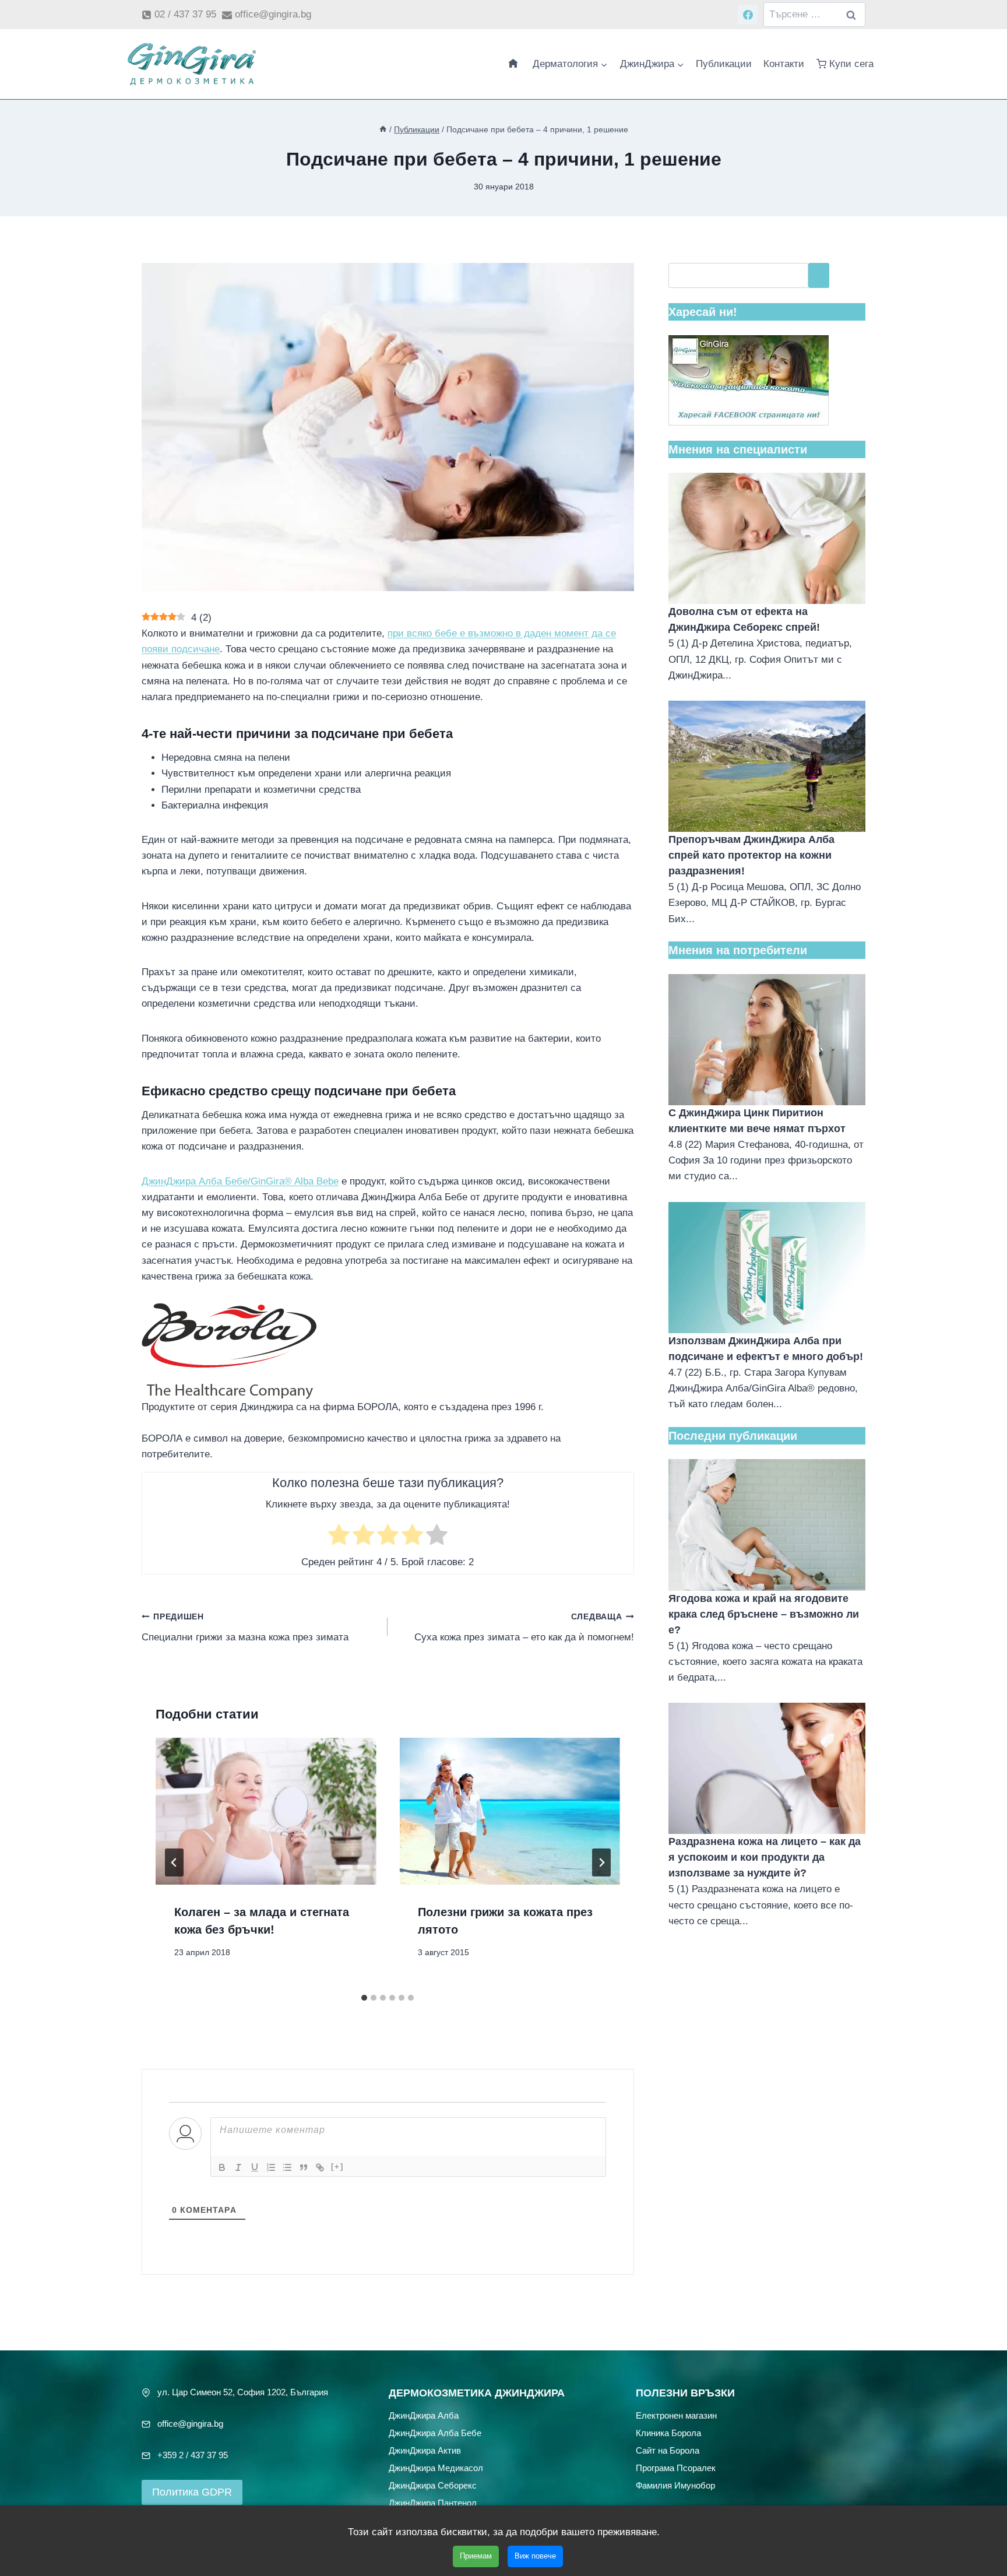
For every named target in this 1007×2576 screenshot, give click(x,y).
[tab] (364, 1998)
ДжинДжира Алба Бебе (435, 2433)
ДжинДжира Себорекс (433, 2485)
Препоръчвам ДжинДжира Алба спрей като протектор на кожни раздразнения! (751, 855)
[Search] (819, 275)
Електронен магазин (676, 2415)
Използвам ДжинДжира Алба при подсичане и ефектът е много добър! (766, 1349)
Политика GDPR (192, 2492)
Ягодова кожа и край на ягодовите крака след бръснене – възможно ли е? (764, 1614)
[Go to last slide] (174, 1862)
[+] (337, 2166)
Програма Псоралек (676, 2468)
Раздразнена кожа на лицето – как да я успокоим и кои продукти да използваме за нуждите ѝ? (765, 1857)
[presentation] (266, 1811)
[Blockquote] (304, 2167)
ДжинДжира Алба (424, 2415)
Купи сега (851, 64)
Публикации (724, 64)
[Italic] (238, 2167)
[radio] (339, 1537)
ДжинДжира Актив (425, 2450)
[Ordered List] (271, 2167)
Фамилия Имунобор (675, 2485)
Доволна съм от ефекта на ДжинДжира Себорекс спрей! (744, 619)
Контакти (784, 64)
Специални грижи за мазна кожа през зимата (245, 1628)
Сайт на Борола (668, 2450)
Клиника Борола (668, 2433)
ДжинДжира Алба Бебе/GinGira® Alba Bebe (240, 1181)
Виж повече (535, 2556)
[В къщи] (383, 129)
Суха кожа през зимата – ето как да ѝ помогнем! (524, 1628)
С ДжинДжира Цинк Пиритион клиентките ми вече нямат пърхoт (757, 1121)
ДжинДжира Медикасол (436, 2468)
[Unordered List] (287, 2167)
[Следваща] (601, 1862)
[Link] (320, 2167)
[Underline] (255, 2167)
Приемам (476, 2556)
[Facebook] (748, 15)
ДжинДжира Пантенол (433, 2503)
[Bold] (222, 2167)
